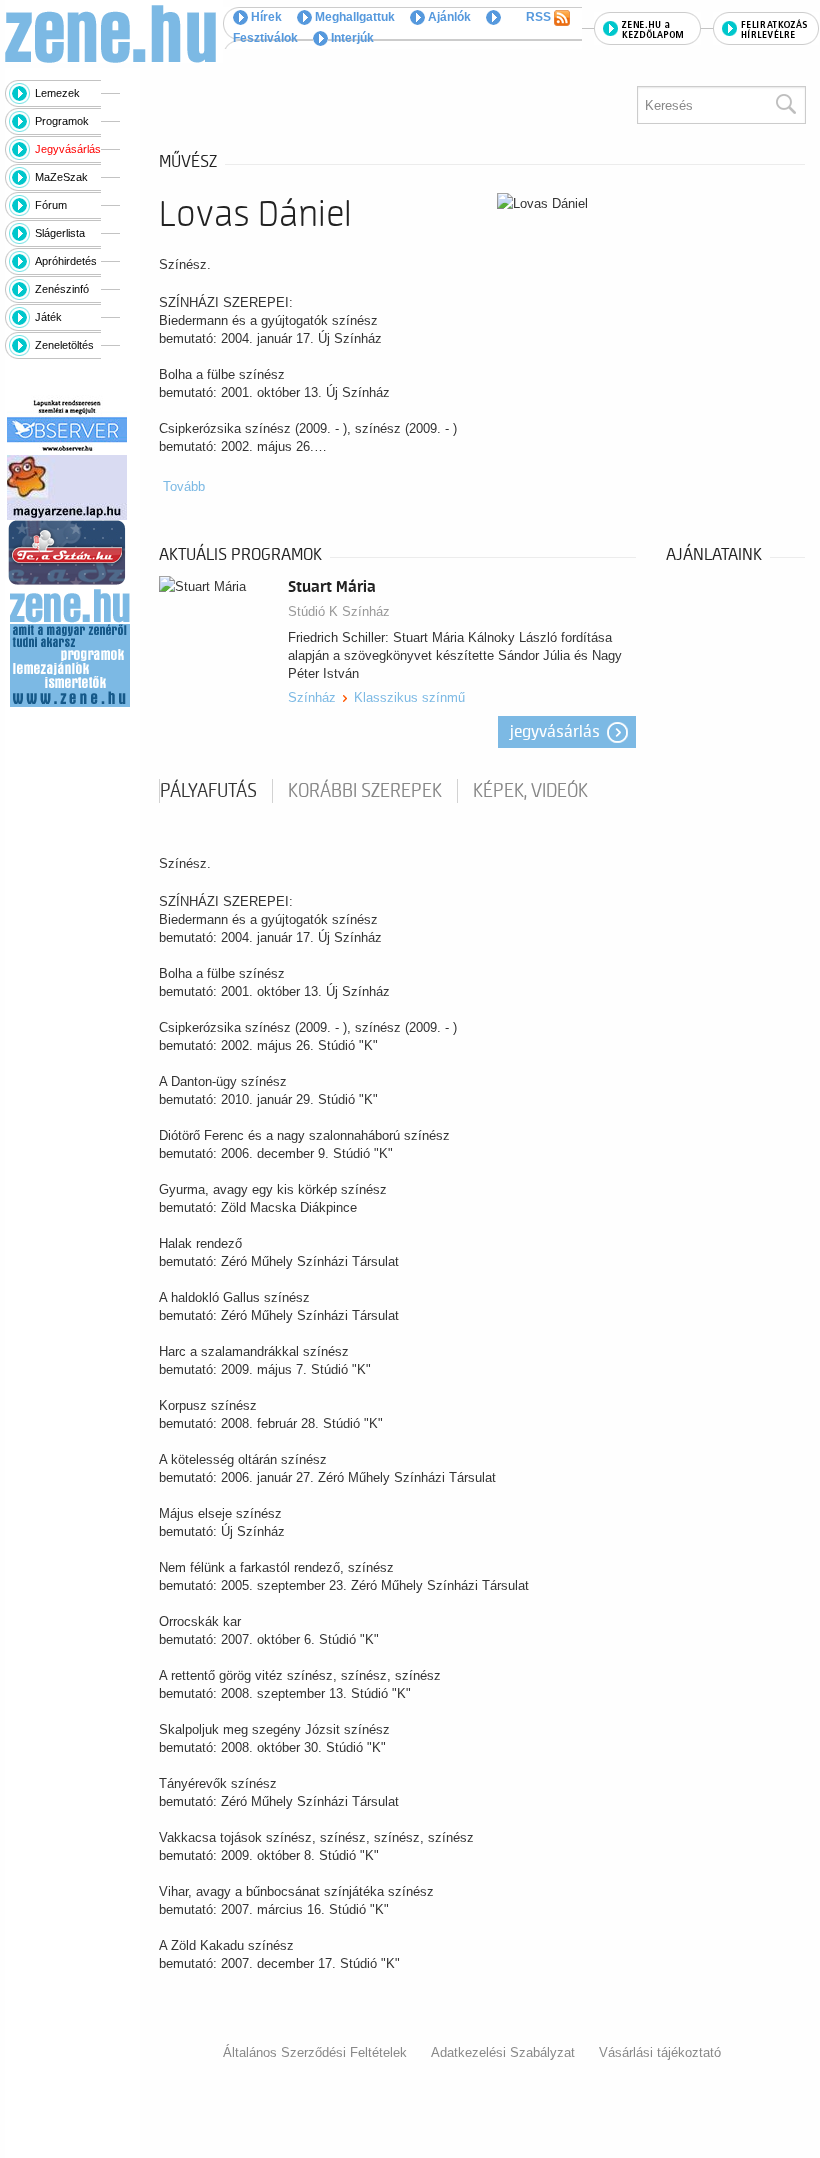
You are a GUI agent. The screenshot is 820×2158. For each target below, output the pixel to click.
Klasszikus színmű (409, 697)
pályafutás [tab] (208, 791)
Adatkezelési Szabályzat (503, 2052)
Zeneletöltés (64, 345)
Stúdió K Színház (339, 611)
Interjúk (351, 38)
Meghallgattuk (353, 17)
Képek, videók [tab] (530, 791)
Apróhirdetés (66, 261)
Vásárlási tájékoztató (660, 2052)
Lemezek (57, 93)
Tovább (184, 486)
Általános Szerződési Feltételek (315, 2052)
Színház (312, 697)
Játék (48, 317)
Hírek (265, 17)
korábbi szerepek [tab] (365, 791)
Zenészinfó (62, 289)
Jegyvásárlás (68, 149)
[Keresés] (785, 105)
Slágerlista (60, 233)
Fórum (51, 205)
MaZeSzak (61, 177)
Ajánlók (448, 17)
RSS (540, 17)
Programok (62, 121)
